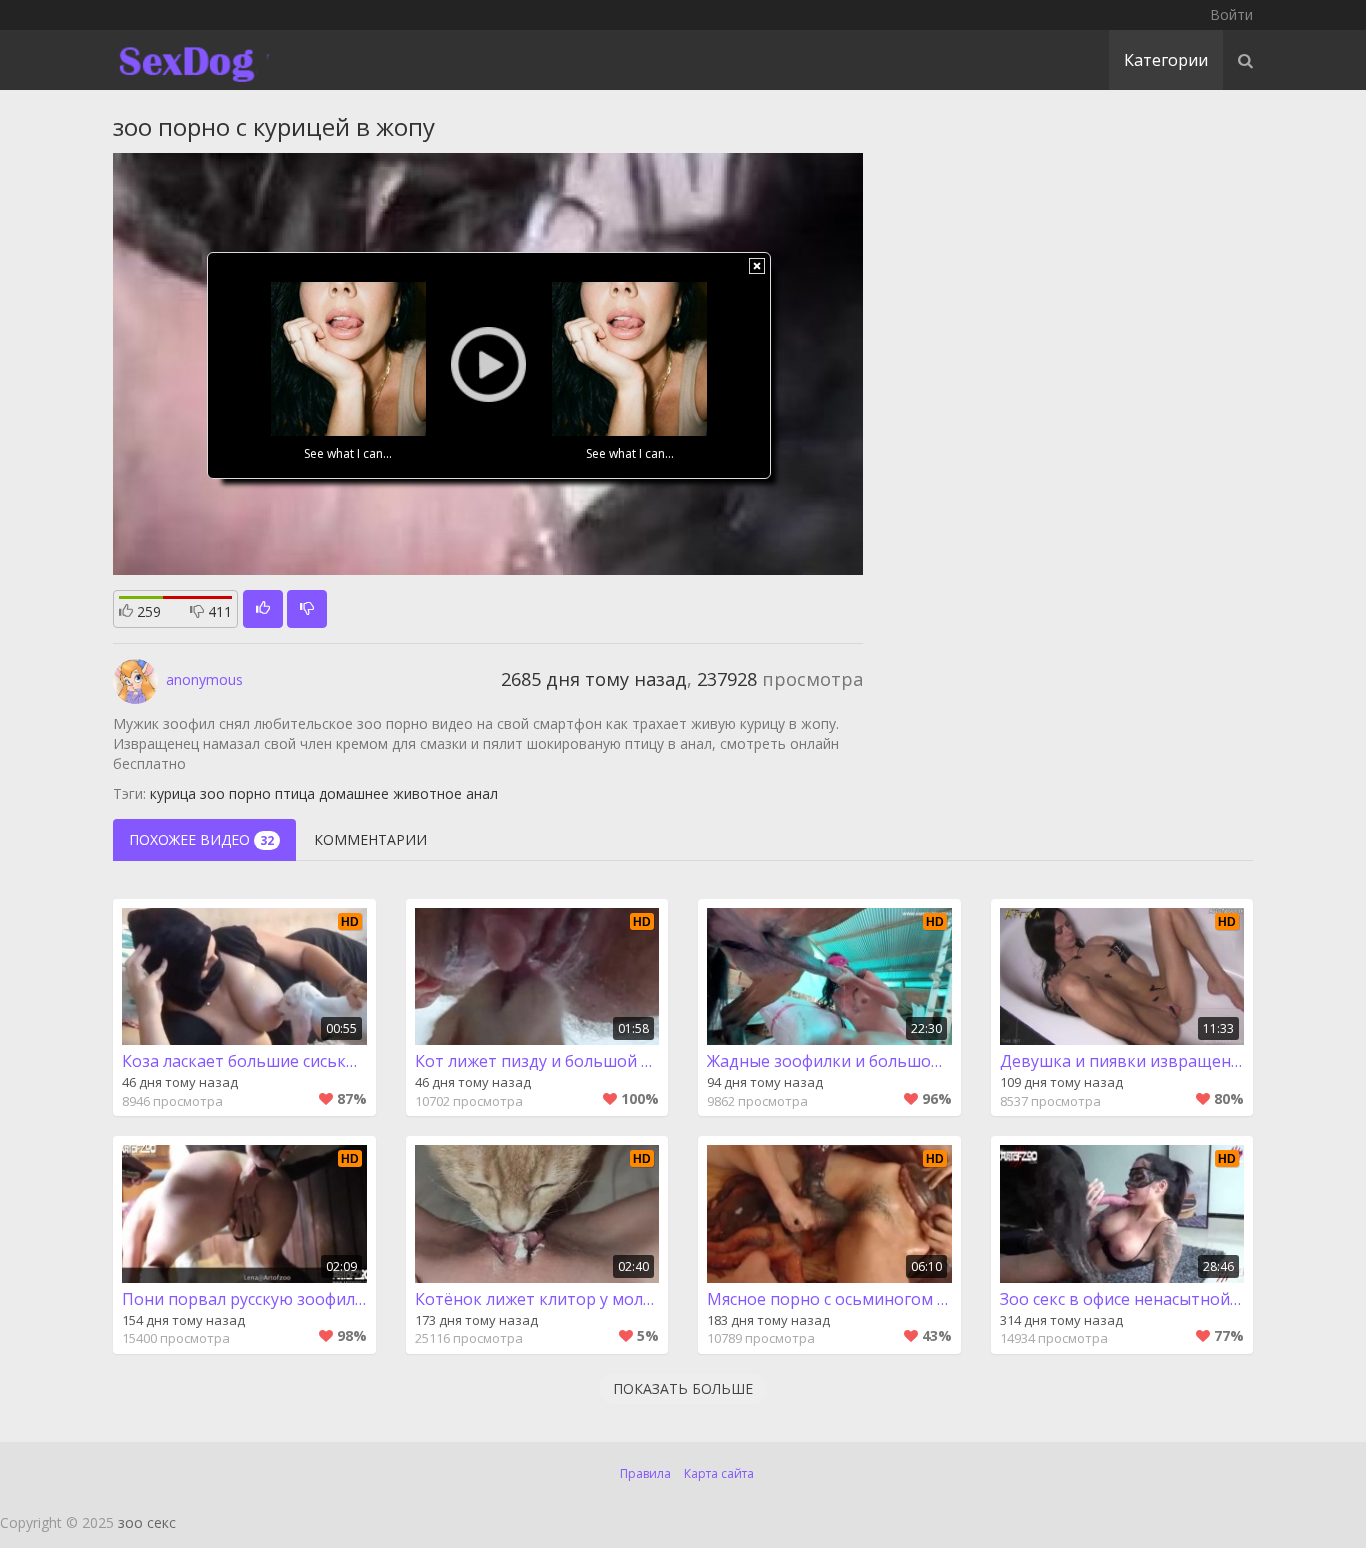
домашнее (354, 793)
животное (427, 793)
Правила (645, 1473)
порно (250, 793)
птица (295, 793)
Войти (1231, 14)
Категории (1166, 60)
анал (482, 793)
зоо (212, 793)
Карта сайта (719, 1473)
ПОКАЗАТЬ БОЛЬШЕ (683, 1388)
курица (173, 793)
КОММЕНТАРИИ (370, 839)
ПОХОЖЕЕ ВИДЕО (201, 839)
